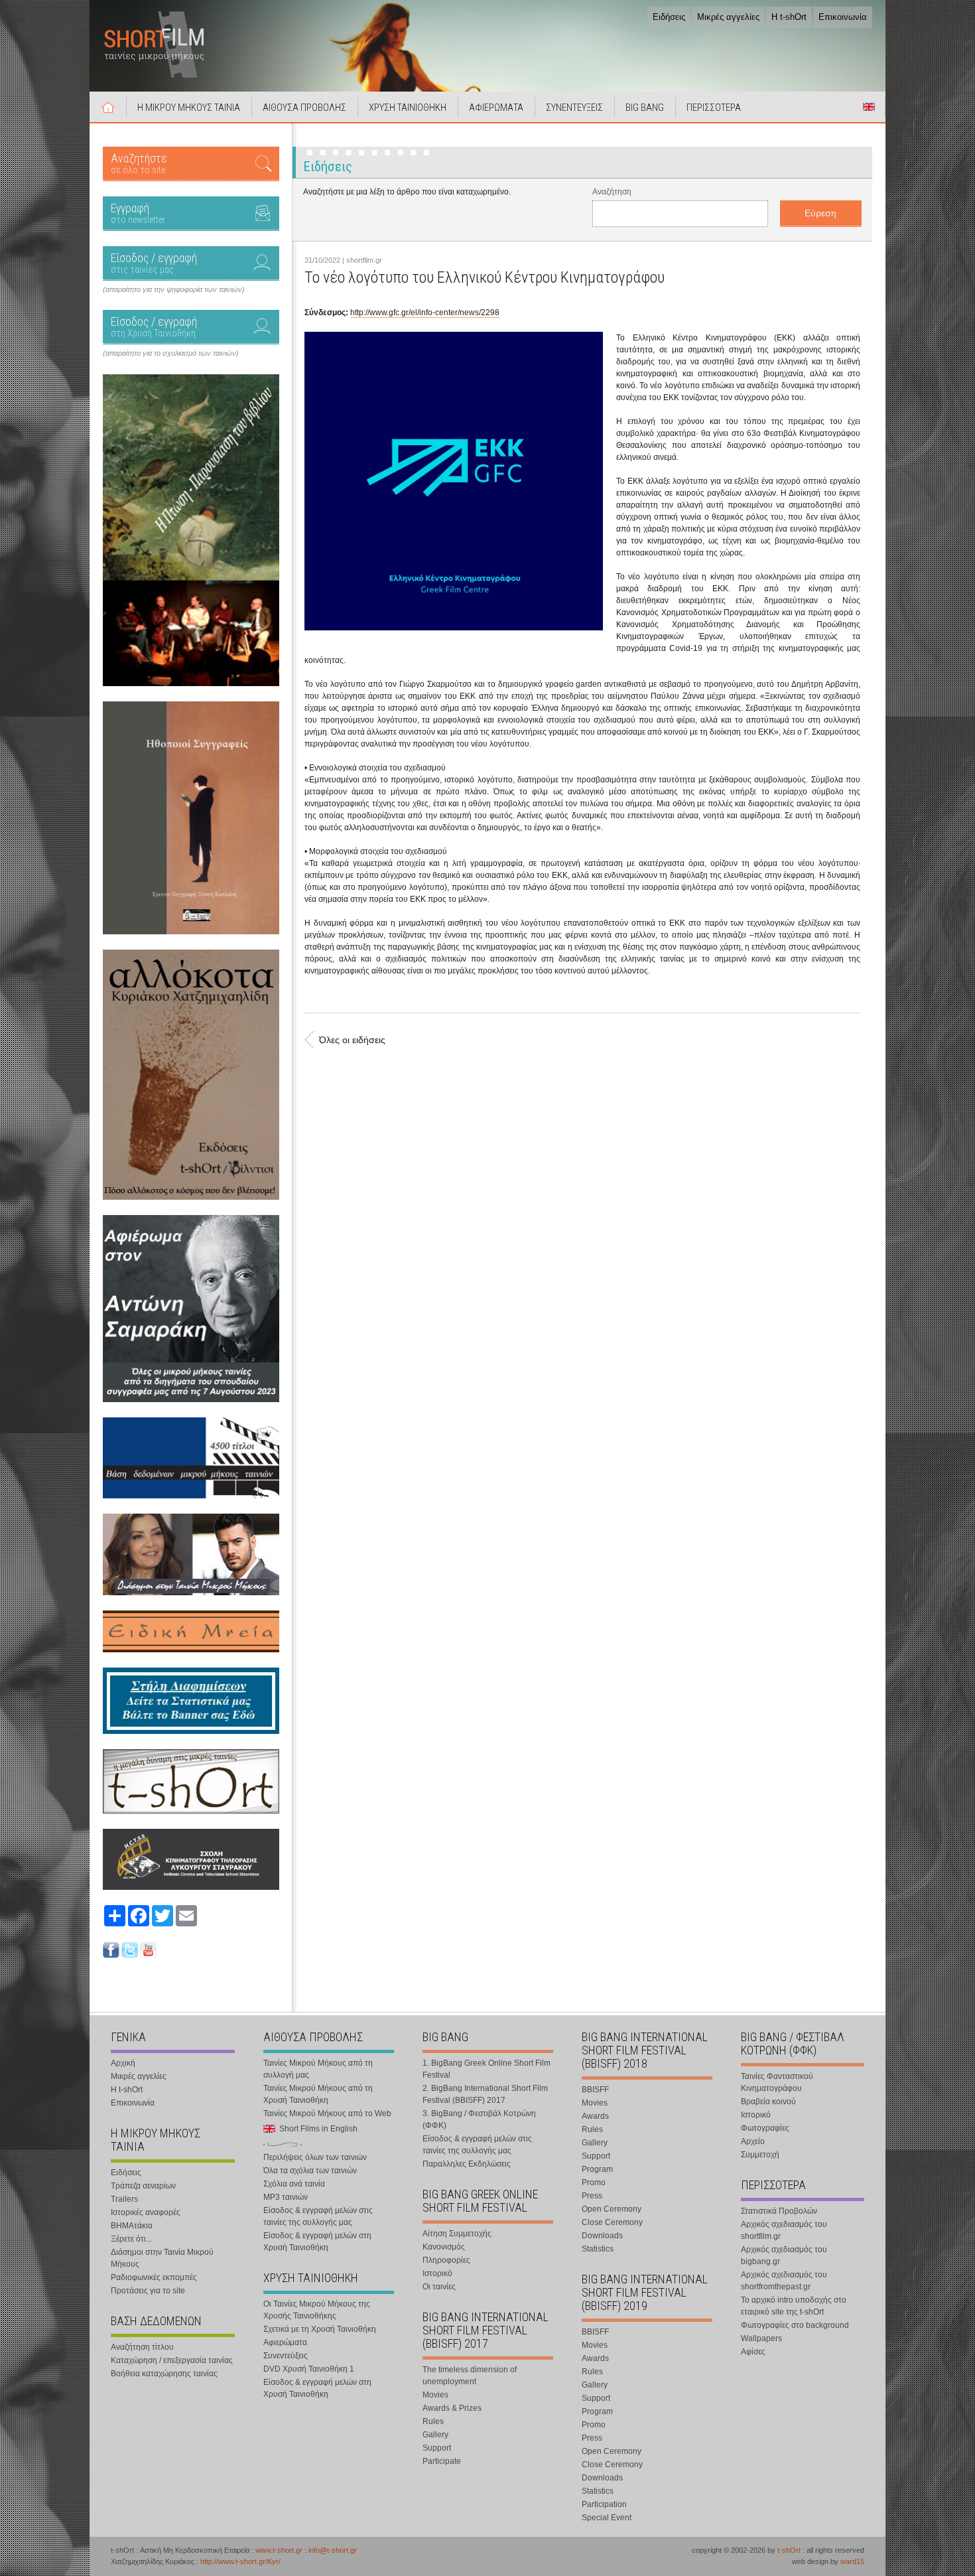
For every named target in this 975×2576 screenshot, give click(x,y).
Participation (604, 2504)
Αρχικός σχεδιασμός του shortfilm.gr (784, 2230)
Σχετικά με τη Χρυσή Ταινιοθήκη (320, 2329)
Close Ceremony (612, 2222)
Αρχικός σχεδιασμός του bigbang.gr (784, 2255)
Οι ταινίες (439, 2287)
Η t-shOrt (789, 17)
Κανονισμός (444, 2247)
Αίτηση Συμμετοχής (457, 2234)
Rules (433, 2421)
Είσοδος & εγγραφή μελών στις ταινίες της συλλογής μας (318, 2216)
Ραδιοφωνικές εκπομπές (154, 2277)
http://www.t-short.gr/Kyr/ (240, 2561)
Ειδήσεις (669, 17)
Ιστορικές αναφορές (146, 2212)
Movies (435, 2395)
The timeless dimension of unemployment (470, 2376)
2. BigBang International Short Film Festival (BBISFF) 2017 (485, 2094)
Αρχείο (753, 2141)
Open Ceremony (612, 2209)
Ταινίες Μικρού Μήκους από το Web (327, 2113)
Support (437, 2448)
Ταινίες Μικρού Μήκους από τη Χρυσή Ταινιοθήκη (318, 2094)
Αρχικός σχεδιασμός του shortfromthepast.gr (784, 2281)
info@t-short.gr (333, 2550)
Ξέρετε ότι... (131, 2239)
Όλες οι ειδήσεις (352, 1040)
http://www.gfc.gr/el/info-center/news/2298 (425, 313)
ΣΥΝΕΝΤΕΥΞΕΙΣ (574, 107)
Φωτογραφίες (765, 2128)
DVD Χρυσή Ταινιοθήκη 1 (309, 2369)
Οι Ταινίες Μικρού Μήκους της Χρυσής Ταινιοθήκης (317, 2310)
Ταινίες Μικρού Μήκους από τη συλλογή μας (318, 2069)
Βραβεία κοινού (768, 2102)
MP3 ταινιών (286, 2197)
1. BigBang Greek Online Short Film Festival (487, 2069)
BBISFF (595, 2090)
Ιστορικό (437, 2273)
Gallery (435, 2435)
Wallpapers (761, 2338)
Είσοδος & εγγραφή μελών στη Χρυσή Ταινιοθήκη (317, 2242)
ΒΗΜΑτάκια (132, 2226)
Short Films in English (869, 107)
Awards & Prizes (452, 2408)
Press (592, 2196)
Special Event (607, 2518)
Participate (442, 2461)
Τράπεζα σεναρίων (143, 2186)
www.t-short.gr (279, 2550)
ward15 (852, 2561)
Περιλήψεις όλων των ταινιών (315, 2157)
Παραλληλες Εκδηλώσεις (467, 2164)
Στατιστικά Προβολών (779, 2211)
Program (597, 2169)
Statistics (598, 2249)
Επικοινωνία (843, 17)
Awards (595, 2116)
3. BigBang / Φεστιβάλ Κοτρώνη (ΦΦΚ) (479, 2119)
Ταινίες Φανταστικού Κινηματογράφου (777, 2082)
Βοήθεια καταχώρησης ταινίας (164, 2374)
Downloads (602, 2236)
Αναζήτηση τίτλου (142, 2347)
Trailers (124, 2199)
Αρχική (108, 107)
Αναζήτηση (612, 192)
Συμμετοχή (760, 2155)
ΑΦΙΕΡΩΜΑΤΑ (496, 107)
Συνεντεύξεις (286, 2356)
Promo (594, 2182)
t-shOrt (789, 2550)
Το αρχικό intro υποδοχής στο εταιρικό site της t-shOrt (794, 2306)
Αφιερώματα (285, 2342)
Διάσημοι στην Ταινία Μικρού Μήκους (162, 2258)
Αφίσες (753, 2352)
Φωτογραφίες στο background (795, 2325)
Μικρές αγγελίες (728, 17)
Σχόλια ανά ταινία (294, 2184)
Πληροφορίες (446, 2260)
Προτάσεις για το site (148, 2291)
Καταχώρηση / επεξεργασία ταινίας (172, 2360)
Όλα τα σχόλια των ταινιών (310, 2171)
